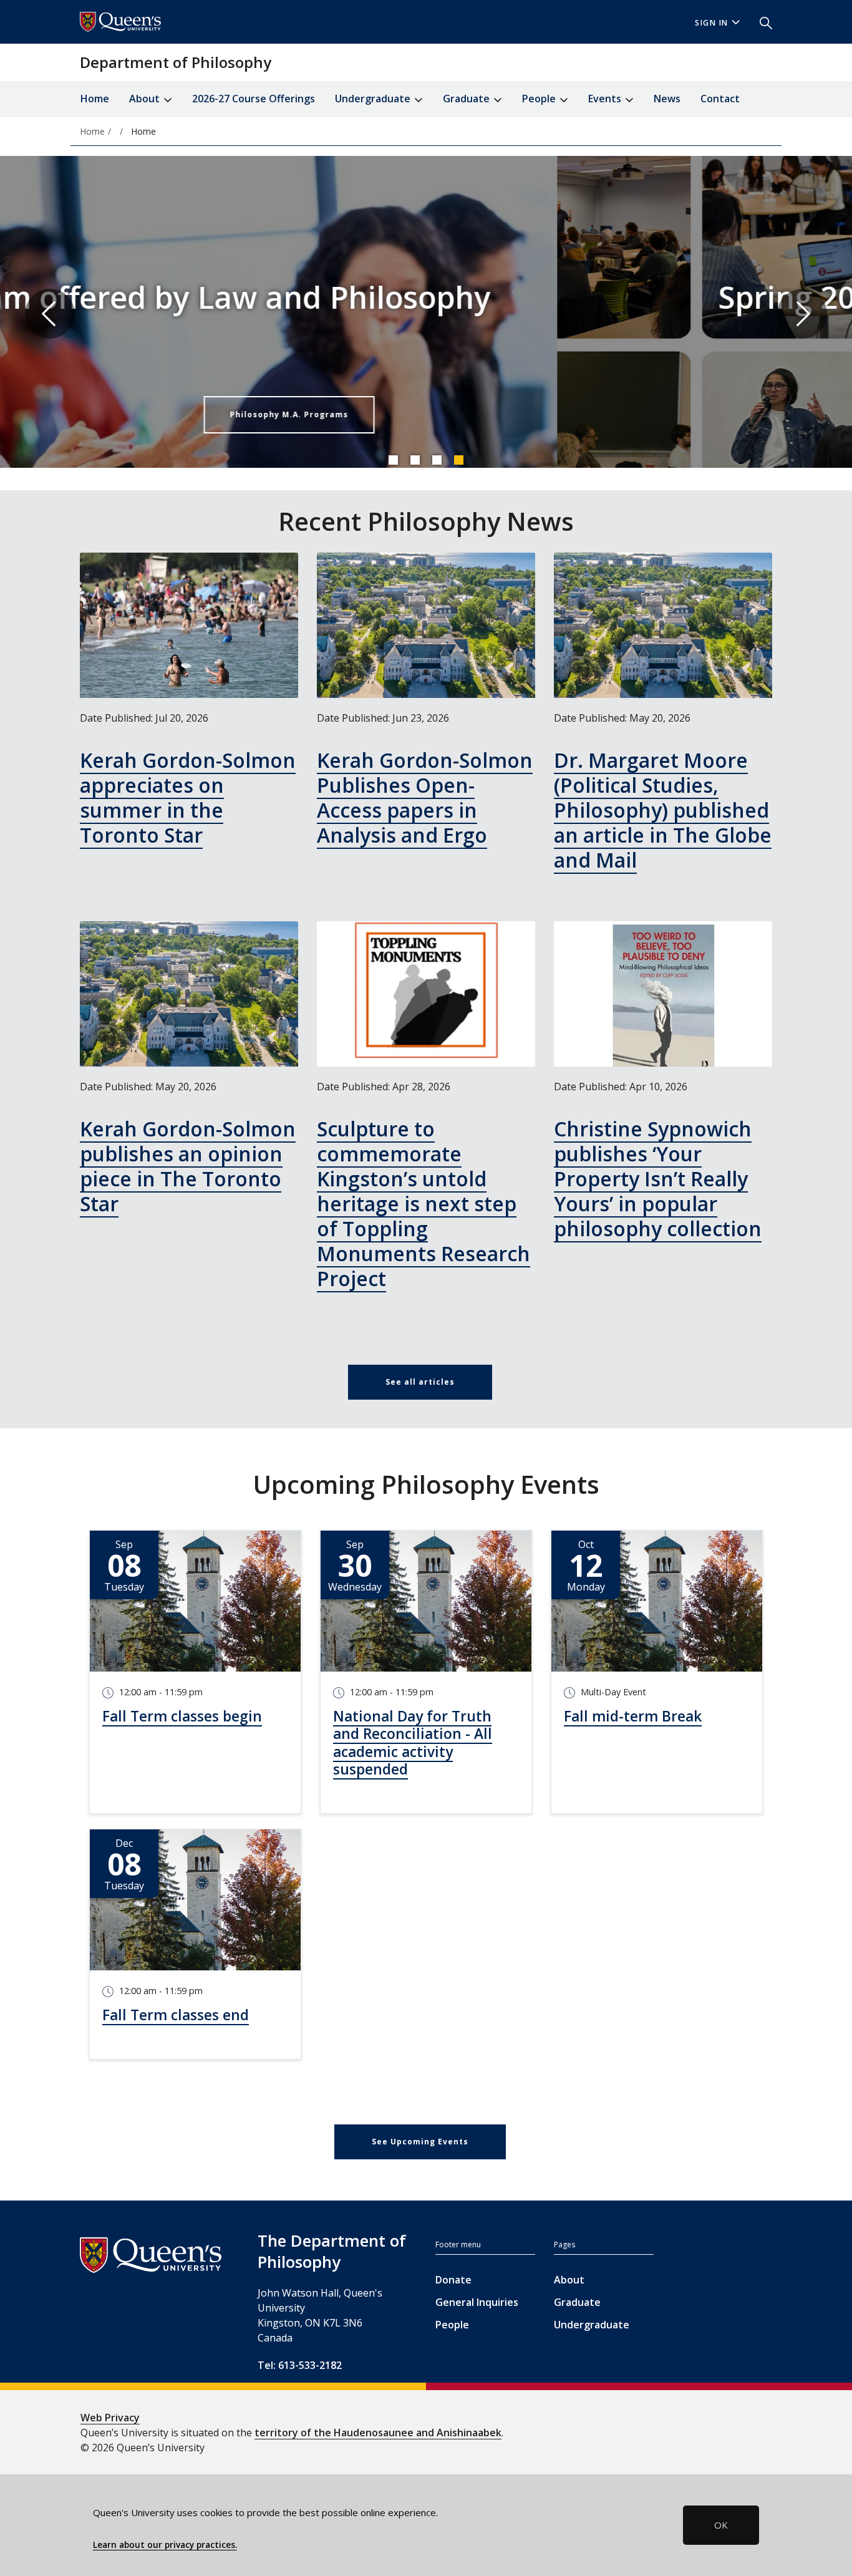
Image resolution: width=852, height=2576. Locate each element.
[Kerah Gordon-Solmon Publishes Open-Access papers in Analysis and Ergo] (426, 625)
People (452, 2325)
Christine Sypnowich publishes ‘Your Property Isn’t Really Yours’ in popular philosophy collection (658, 1179)
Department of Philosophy (176, 62)
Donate (453, 2280)
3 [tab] (437, 460)
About (569, 2280)
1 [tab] (393, 460)
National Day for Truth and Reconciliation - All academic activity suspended (413, 1743)
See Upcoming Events (420, 2142)
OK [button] (721, 2525)
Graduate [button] (467, 99)
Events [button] (606, 99)
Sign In (712, 23)
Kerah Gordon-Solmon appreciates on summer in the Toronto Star (188, 797)
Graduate (577, 2302)
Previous (50, 314)
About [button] (146, 99)
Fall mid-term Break (633, 1716)
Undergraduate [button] (374, 99)
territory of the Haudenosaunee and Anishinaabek (378, 2433)
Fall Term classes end (176, 2015)
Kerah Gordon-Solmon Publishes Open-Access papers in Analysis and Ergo (425, 797)
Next (802, 314)
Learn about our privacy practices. (165, 2545)
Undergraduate (592, 2325)
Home (95, 99)
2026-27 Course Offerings (254, 99)
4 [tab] (458, 460)
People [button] (540, 99)
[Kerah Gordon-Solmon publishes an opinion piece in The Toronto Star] (189, 994)
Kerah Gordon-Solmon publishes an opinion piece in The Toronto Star (188, 1166)
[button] (761, 22)
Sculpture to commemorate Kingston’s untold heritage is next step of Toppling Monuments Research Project (424, 1203)
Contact (720, 99)
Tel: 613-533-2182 (300, 2365)
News (667, 99)
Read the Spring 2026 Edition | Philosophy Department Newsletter (492, 414)
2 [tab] (415, 460)
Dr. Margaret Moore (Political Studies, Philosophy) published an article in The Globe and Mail (663, 810)
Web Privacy (110, 2418)
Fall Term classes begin (182, 1716)
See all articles (420, 1382)
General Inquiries (477, 2302)
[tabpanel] (426, 314)
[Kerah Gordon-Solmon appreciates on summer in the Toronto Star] (189, 625)
